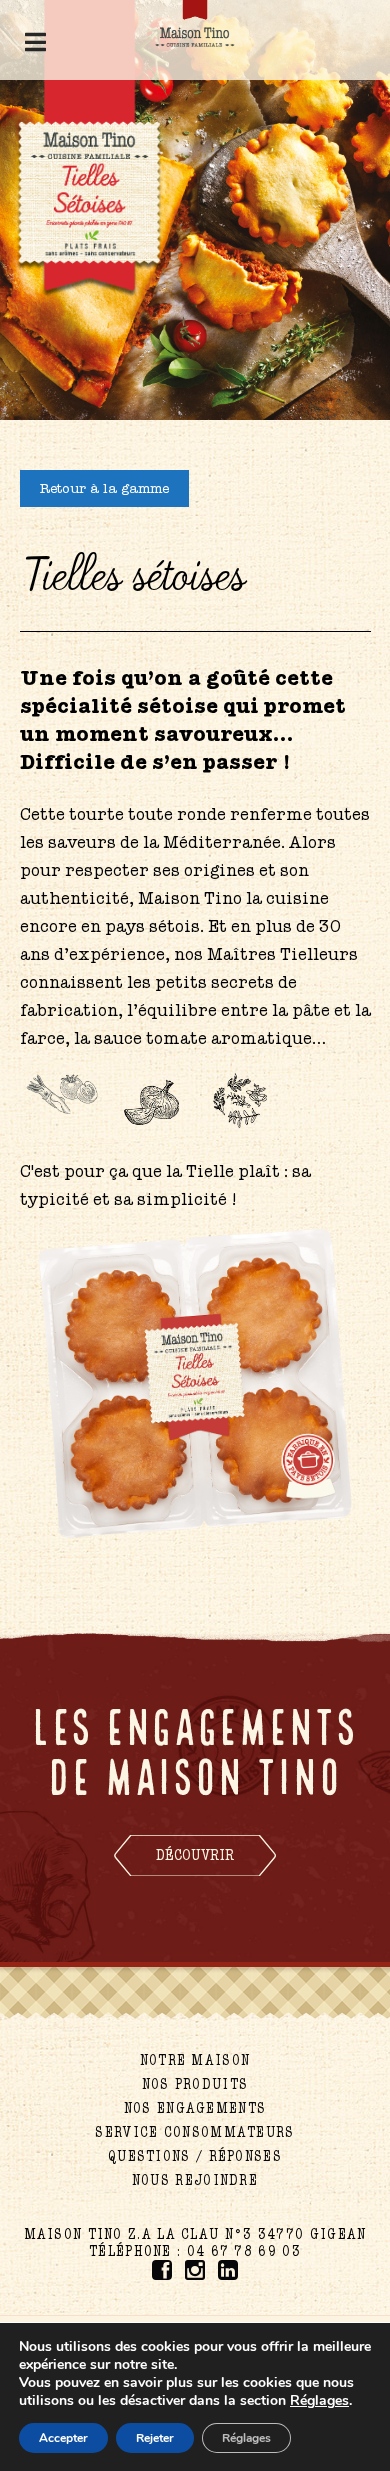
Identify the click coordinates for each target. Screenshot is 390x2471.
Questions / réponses (195, 2156)
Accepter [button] (63, 2438)
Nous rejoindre (195, 2180)
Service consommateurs (194, 2132)
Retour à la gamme (104, 488)
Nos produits (195, 2084)
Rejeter (155, 2438)
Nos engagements (195, 2108)
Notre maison (195, 2060)
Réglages (246, 2438)
